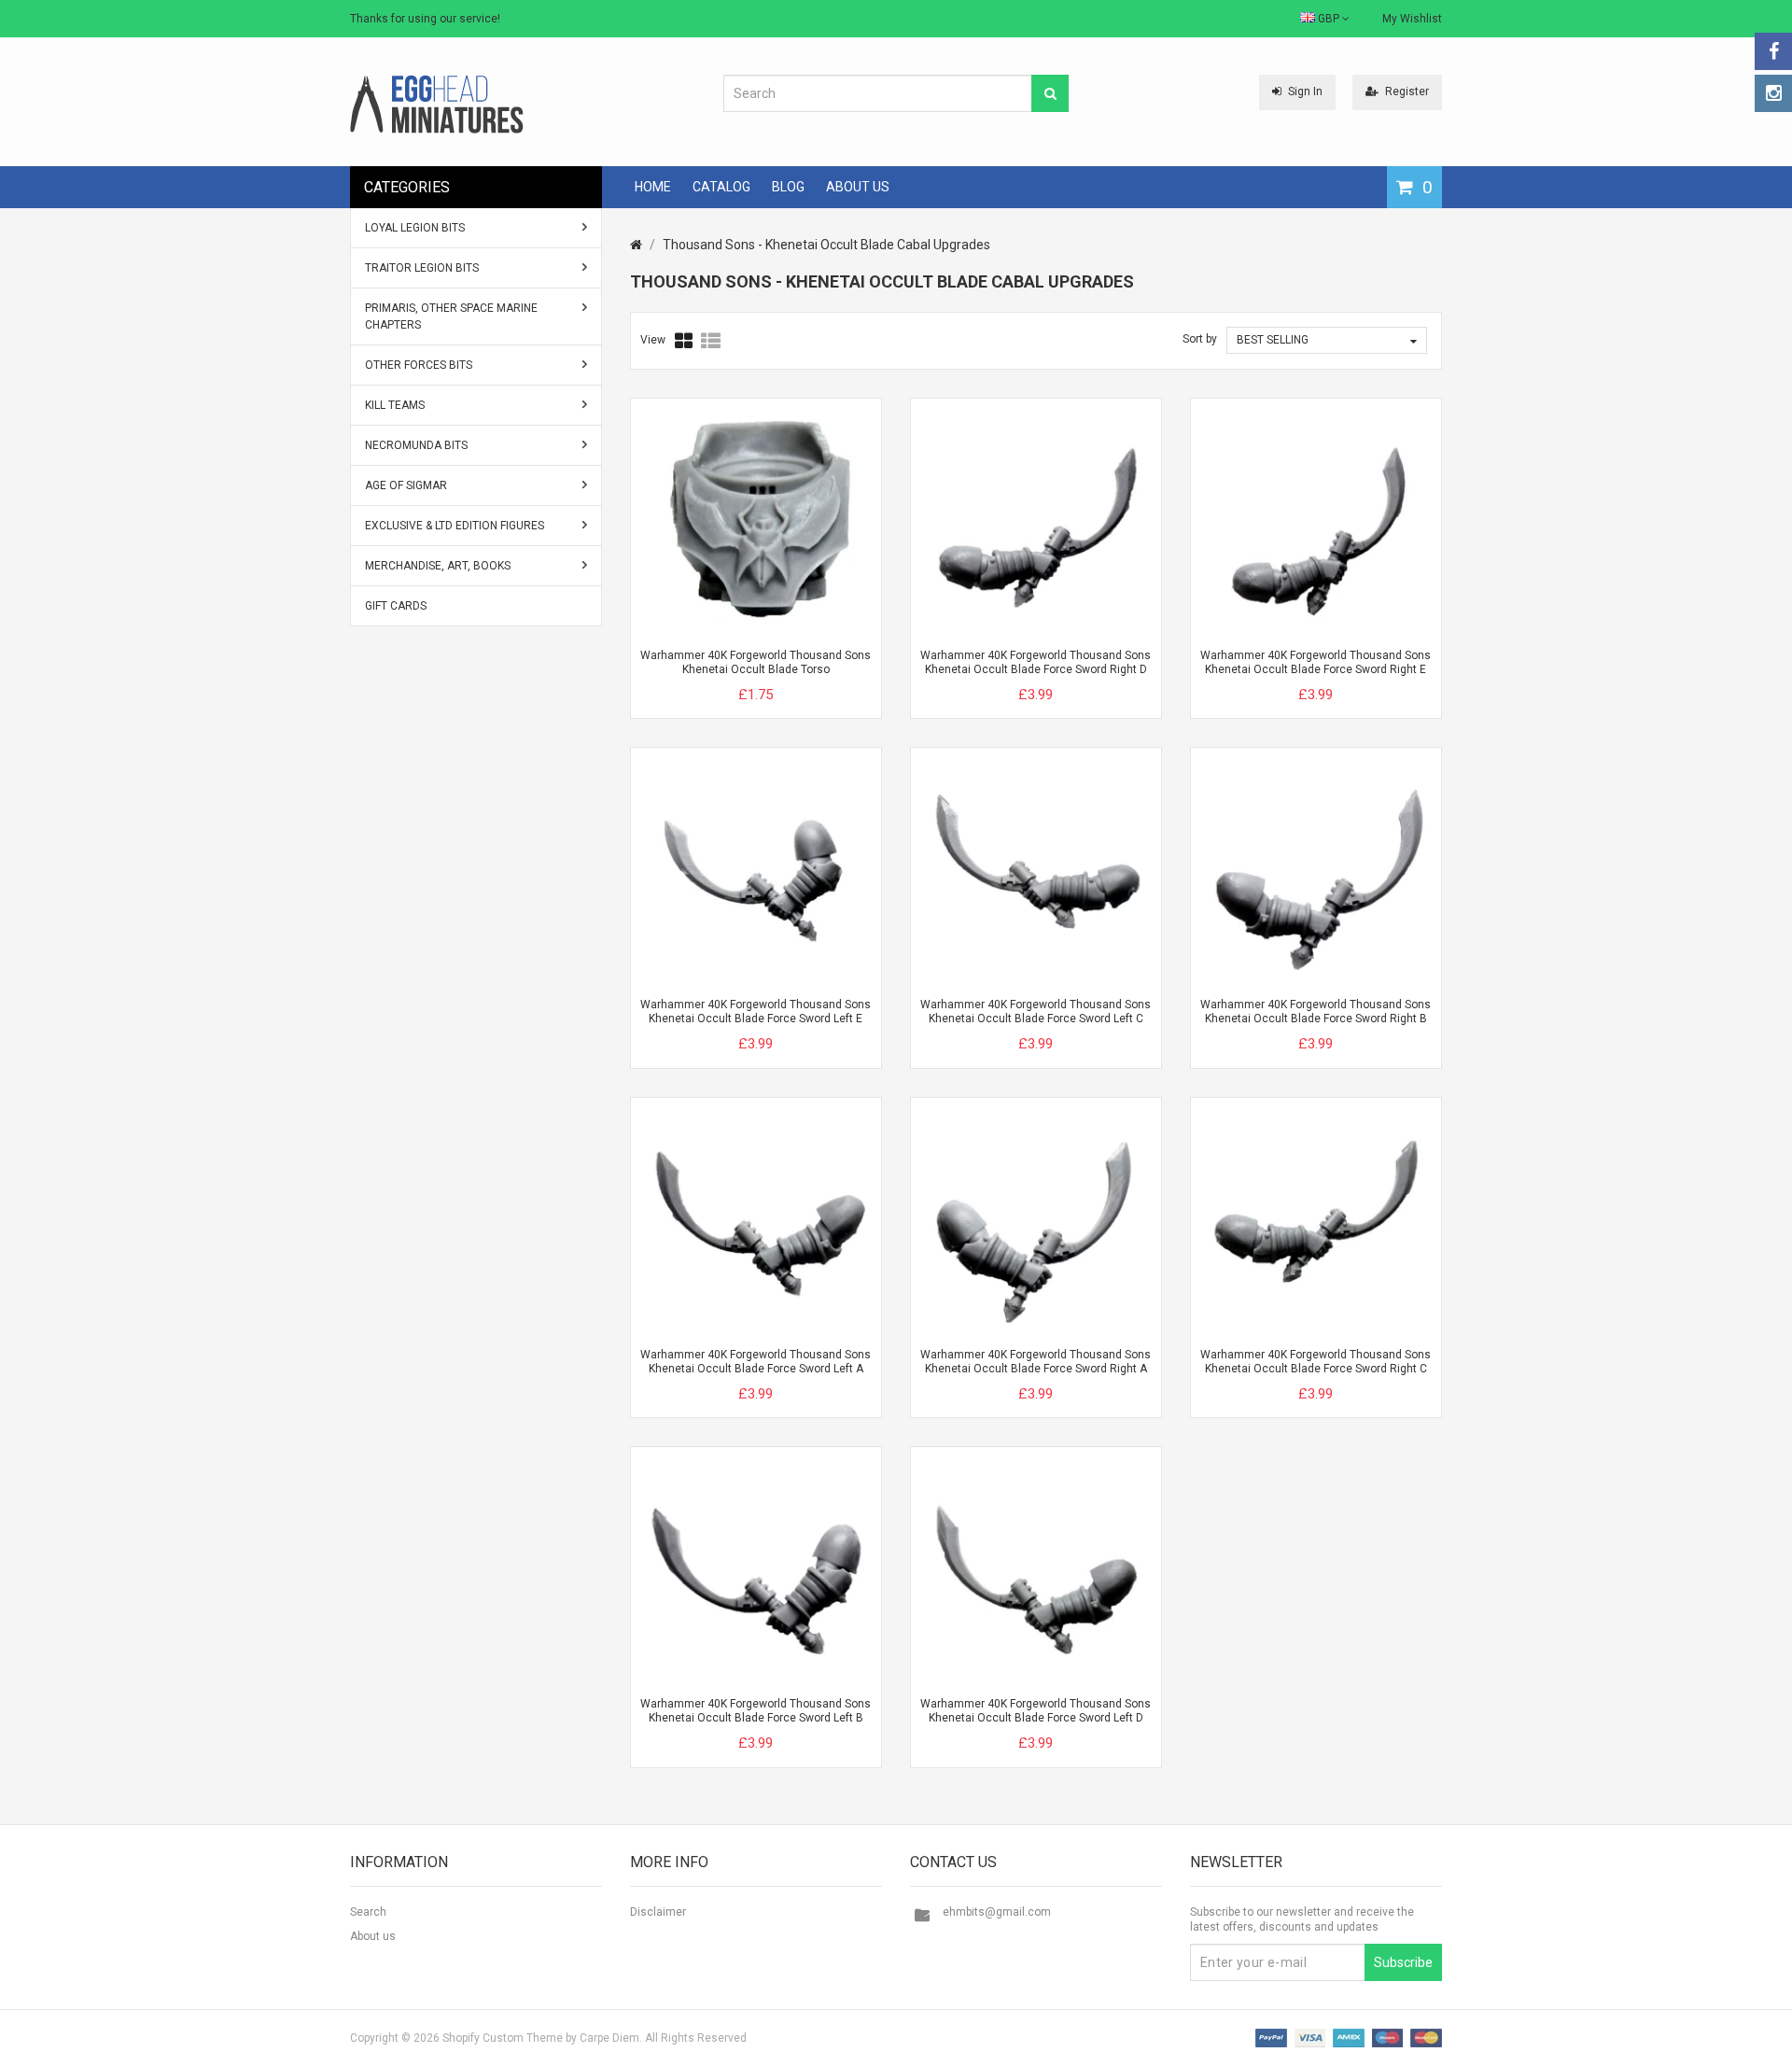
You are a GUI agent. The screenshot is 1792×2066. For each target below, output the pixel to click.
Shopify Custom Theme (503, 2038)
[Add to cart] (721, 679)
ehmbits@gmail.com (997, 1912)
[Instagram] (1773, 93)
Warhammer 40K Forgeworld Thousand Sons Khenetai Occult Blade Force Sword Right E (1316, 662)
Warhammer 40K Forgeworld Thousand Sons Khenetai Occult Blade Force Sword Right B (1316, 1012)
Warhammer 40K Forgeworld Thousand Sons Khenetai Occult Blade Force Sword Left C (1036, 1012)
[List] (711, 341)
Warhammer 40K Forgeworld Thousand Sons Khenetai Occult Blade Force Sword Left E (756, 1012)
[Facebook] (1773, 51)
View (653, 340)
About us (373, 1936)
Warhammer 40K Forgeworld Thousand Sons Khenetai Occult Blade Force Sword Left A (756, 1362)
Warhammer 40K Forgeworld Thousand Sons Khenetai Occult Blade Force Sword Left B (756, 1711)
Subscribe (1403, 1962)
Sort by (1200, 339)
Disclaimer (658, 1912)
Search (368, 1912)
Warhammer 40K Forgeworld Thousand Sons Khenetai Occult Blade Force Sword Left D (1036, 1711)
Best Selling (1273, 340)
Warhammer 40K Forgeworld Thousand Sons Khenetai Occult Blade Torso (756, 662)
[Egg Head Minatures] (437, 104)
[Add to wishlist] (791, 679)
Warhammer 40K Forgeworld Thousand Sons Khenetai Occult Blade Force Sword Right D (1036, 662)
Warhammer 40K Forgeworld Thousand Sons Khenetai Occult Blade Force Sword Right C (1316, 1362)
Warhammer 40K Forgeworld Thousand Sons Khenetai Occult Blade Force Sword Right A (1036, 1362)
